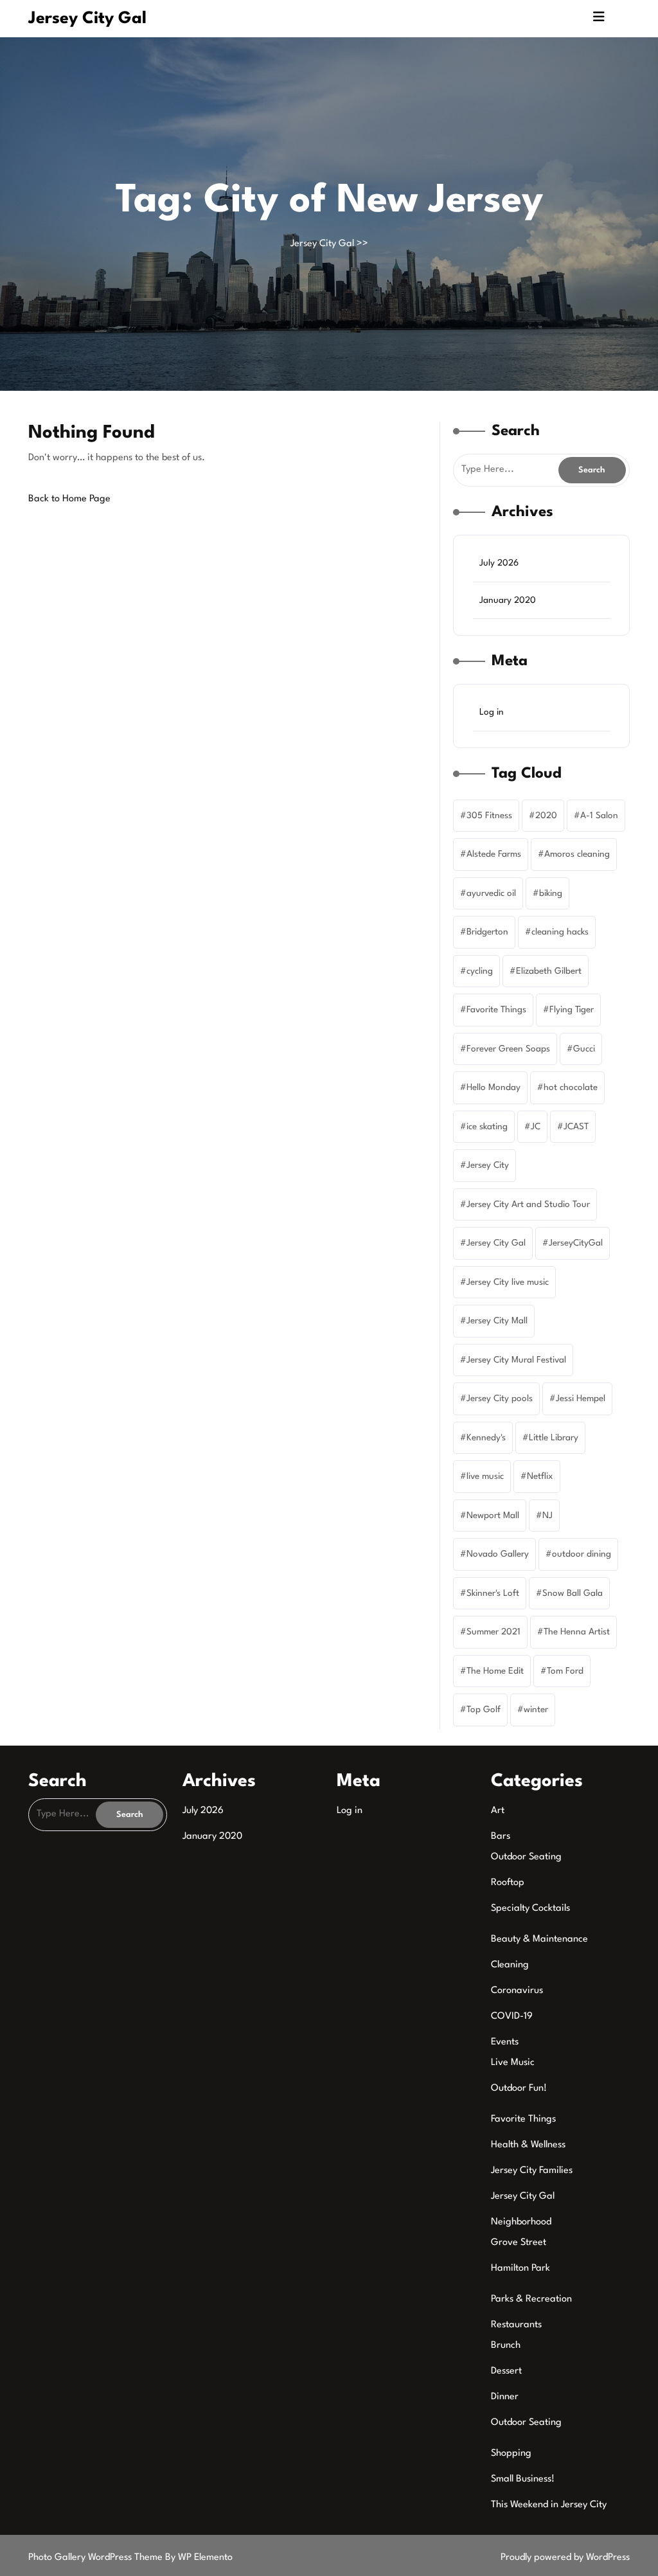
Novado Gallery (498, 1554)
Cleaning (510, 1965)
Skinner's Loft (493, 1593)
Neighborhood (521, 2222)
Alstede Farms (494, 854)
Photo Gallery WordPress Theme (97, 2558)
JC (536, 1127)
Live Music (513, 2063)
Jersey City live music (508, 1282)
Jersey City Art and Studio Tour (528, 1204)
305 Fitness (489, 816)
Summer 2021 (493, 1632)
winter (536, 1710)
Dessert (506, 2371)
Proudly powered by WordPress (565, 2558)
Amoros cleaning (577, 854)
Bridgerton (487, 932)
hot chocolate (571, 1087)
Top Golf (484, 1710)
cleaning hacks (560, 932)
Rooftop (508, 1883)
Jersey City (488, 1165)
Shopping (511, 2454)
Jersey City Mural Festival (516, 1360)
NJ (547, 1516)
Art (498, 1811)
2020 (546, 816)
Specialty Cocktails (530, 1909)
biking (551, 893)
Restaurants (516, 2325)
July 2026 (499, 563)
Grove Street (519, 2243)
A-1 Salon (599, 816)
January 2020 (508, 600)
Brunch (506, 2346)
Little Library (554, 1438)
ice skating (487, 1127)
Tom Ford (565, 1671)
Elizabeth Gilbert (549, 971)
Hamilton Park (520, 2268)
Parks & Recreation (531, 2299)
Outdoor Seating (526, 1857)
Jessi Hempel (581, 1399)
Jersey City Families (532, 2171)
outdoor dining (582, 1554)
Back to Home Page (69, 499)
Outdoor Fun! (519, 2089)
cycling (480, 971)
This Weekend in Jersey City (549, 2505)
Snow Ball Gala (573, 1593)
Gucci (584, 1049)
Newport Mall (493, 1516)
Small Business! (523, 2479)
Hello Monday (493, 1087)
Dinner (505, 2397)
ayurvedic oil (491, 893)
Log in (492, 712)
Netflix (540, 1476)
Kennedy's (486, 1438)
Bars (501, 1837)
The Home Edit (495, 1671)
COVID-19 (512, 2017)
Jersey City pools (500, 1399)
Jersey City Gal (87, 19)
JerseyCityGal (576, 1243)
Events (505, 2042)
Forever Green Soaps (508, 1049)
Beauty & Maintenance (539, 1939)
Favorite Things (496, 1010)
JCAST (576, 1127)
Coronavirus (517, 1991)
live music (485, 1476)
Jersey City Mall (497, 1321)
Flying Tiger (572, 1010)
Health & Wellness (528, 2145)
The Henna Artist (577, 1632)
